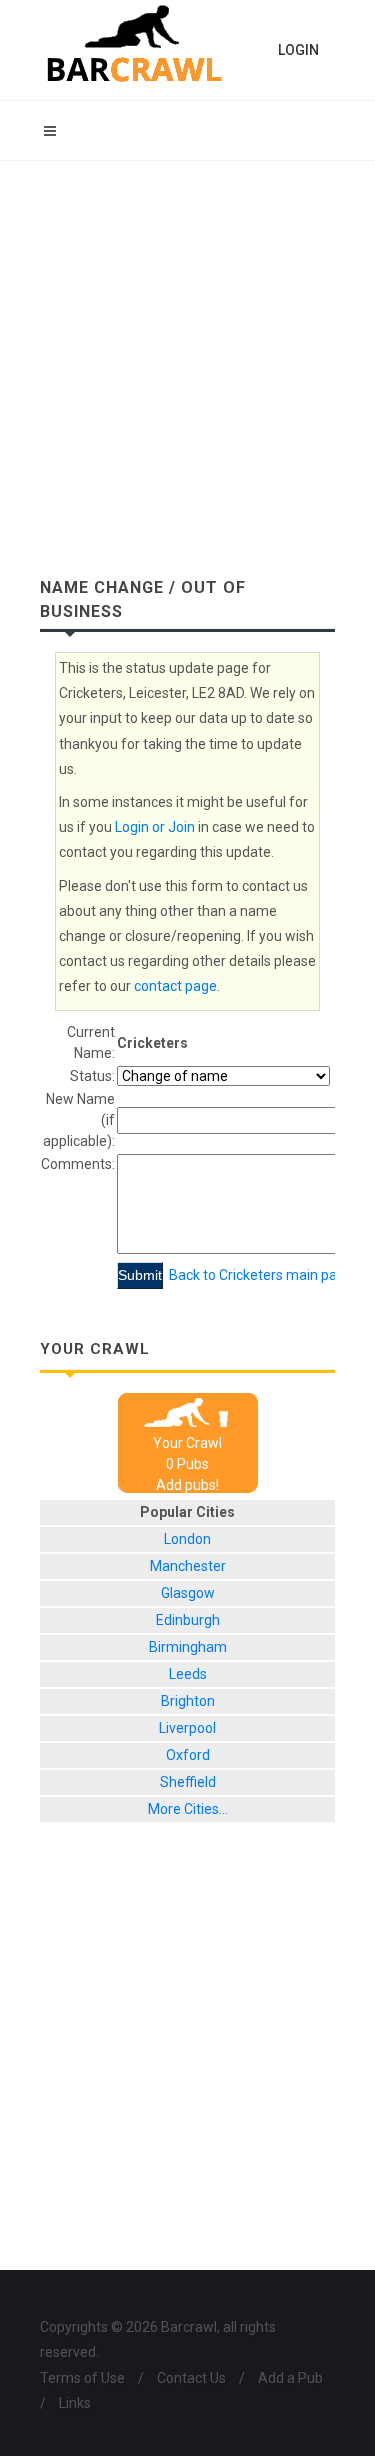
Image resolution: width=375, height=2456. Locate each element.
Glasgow (188, 1593)
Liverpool (187, 1728)
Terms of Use (82, 2378)
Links (75, 2403)
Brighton (188, 1701)
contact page (175, 986)
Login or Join (155, 827)
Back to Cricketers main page (261, 1275)
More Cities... (188, 1809)
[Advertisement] (187, 358)
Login (298, 50)
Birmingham (188, 1647)
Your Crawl (187, 1443)
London (187, 1539)
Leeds (188, 1674)
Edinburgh (188, 1620)
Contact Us (191, 2378)
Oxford (188, 1755)
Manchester (188, 1566)
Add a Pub (290, 2378)
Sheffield (188, 1782)
